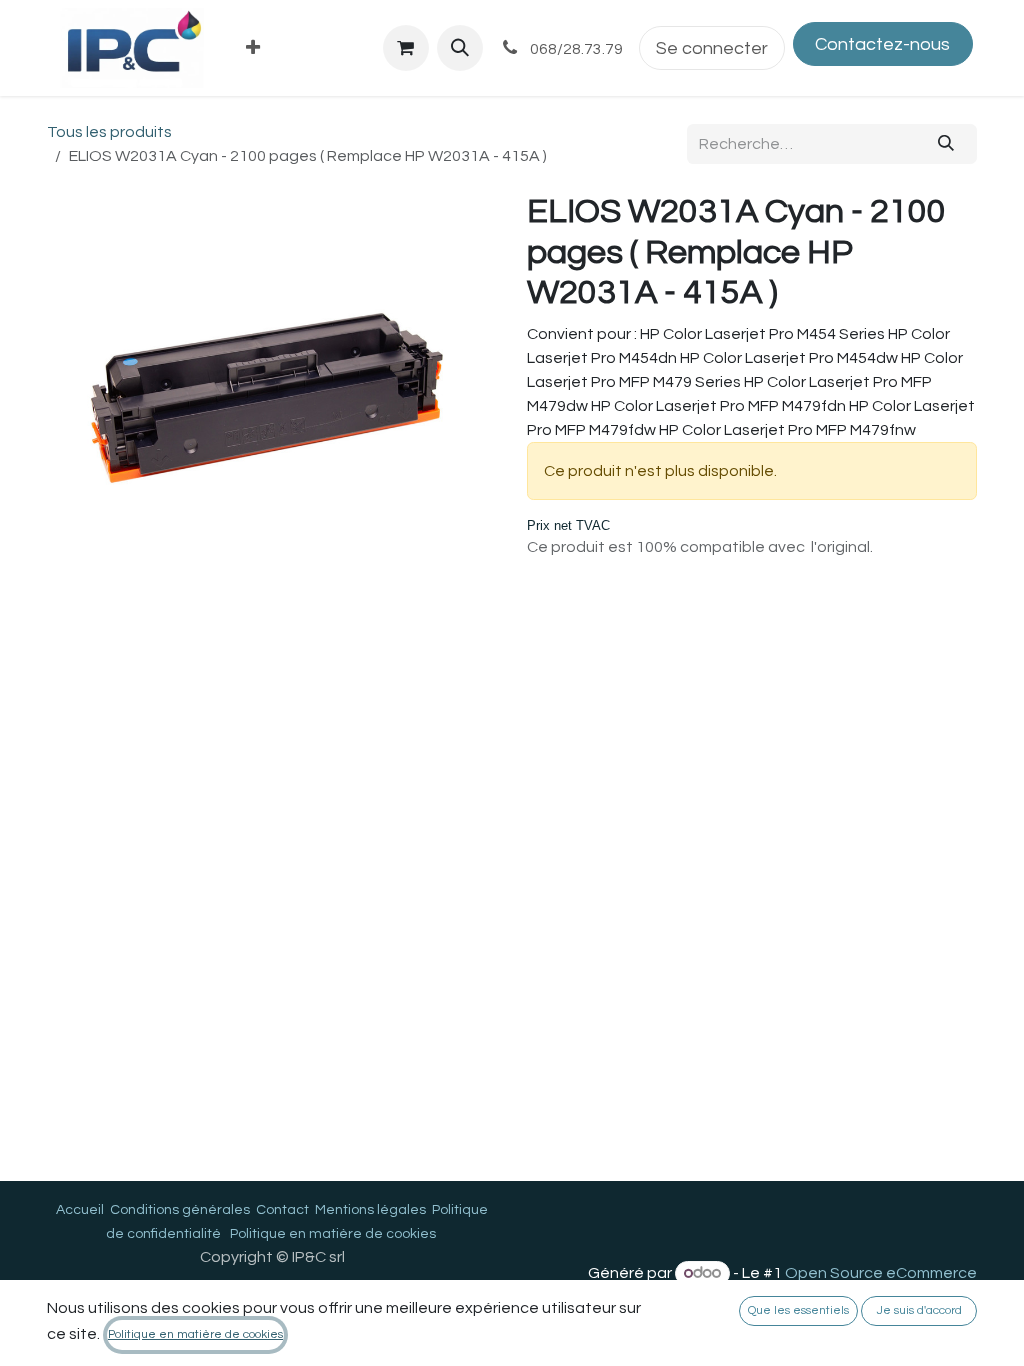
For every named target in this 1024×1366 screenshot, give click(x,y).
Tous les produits (109, 132)
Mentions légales (370, 1210)
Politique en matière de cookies (333, 1234)
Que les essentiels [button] (798, 1310)
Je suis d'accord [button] (919, 1310)
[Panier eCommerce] (406, 48)
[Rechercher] (946, 144)
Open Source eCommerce (881, 1273)
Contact (282, 1210)
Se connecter (712, 48)
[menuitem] (253, 48)
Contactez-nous (882, 44)
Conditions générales (180, 1210)
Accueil (80, 1210)
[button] (460, 48)
